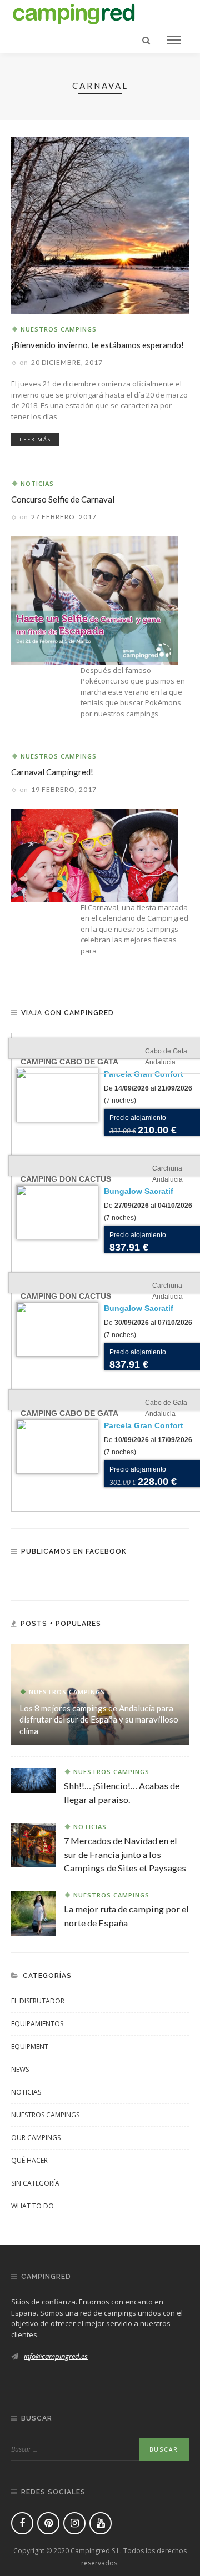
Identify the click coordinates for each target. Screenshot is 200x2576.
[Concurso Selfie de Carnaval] (94, 599)
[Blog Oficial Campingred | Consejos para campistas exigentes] (74, 12)
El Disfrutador (38, 2001)
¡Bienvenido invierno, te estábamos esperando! (97, 345)
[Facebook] (22, 2523)
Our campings (36, 2138)
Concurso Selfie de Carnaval (63, 499)
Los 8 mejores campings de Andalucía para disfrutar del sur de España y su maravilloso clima (99, 1720)
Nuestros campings (59, 329)
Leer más (35, 440)
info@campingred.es (56, 2356)
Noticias (37, 483)
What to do (32, 2206)
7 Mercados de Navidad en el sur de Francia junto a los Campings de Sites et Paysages (125, 1854)
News (20, 2069)
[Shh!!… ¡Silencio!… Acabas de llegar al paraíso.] (33, 1780)
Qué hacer (29, 2160)
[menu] (174, 40)
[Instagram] (74, 2523)
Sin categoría (35, 2183)
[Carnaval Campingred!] (94, 855)
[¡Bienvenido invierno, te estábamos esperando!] (100, 224)
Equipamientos (37, 2024)
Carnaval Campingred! (52, 772)
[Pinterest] (48, 2523)
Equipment (30, 2047)
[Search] (146, 40)
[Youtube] (101, 2523)
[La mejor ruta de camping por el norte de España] (33, 1912)
